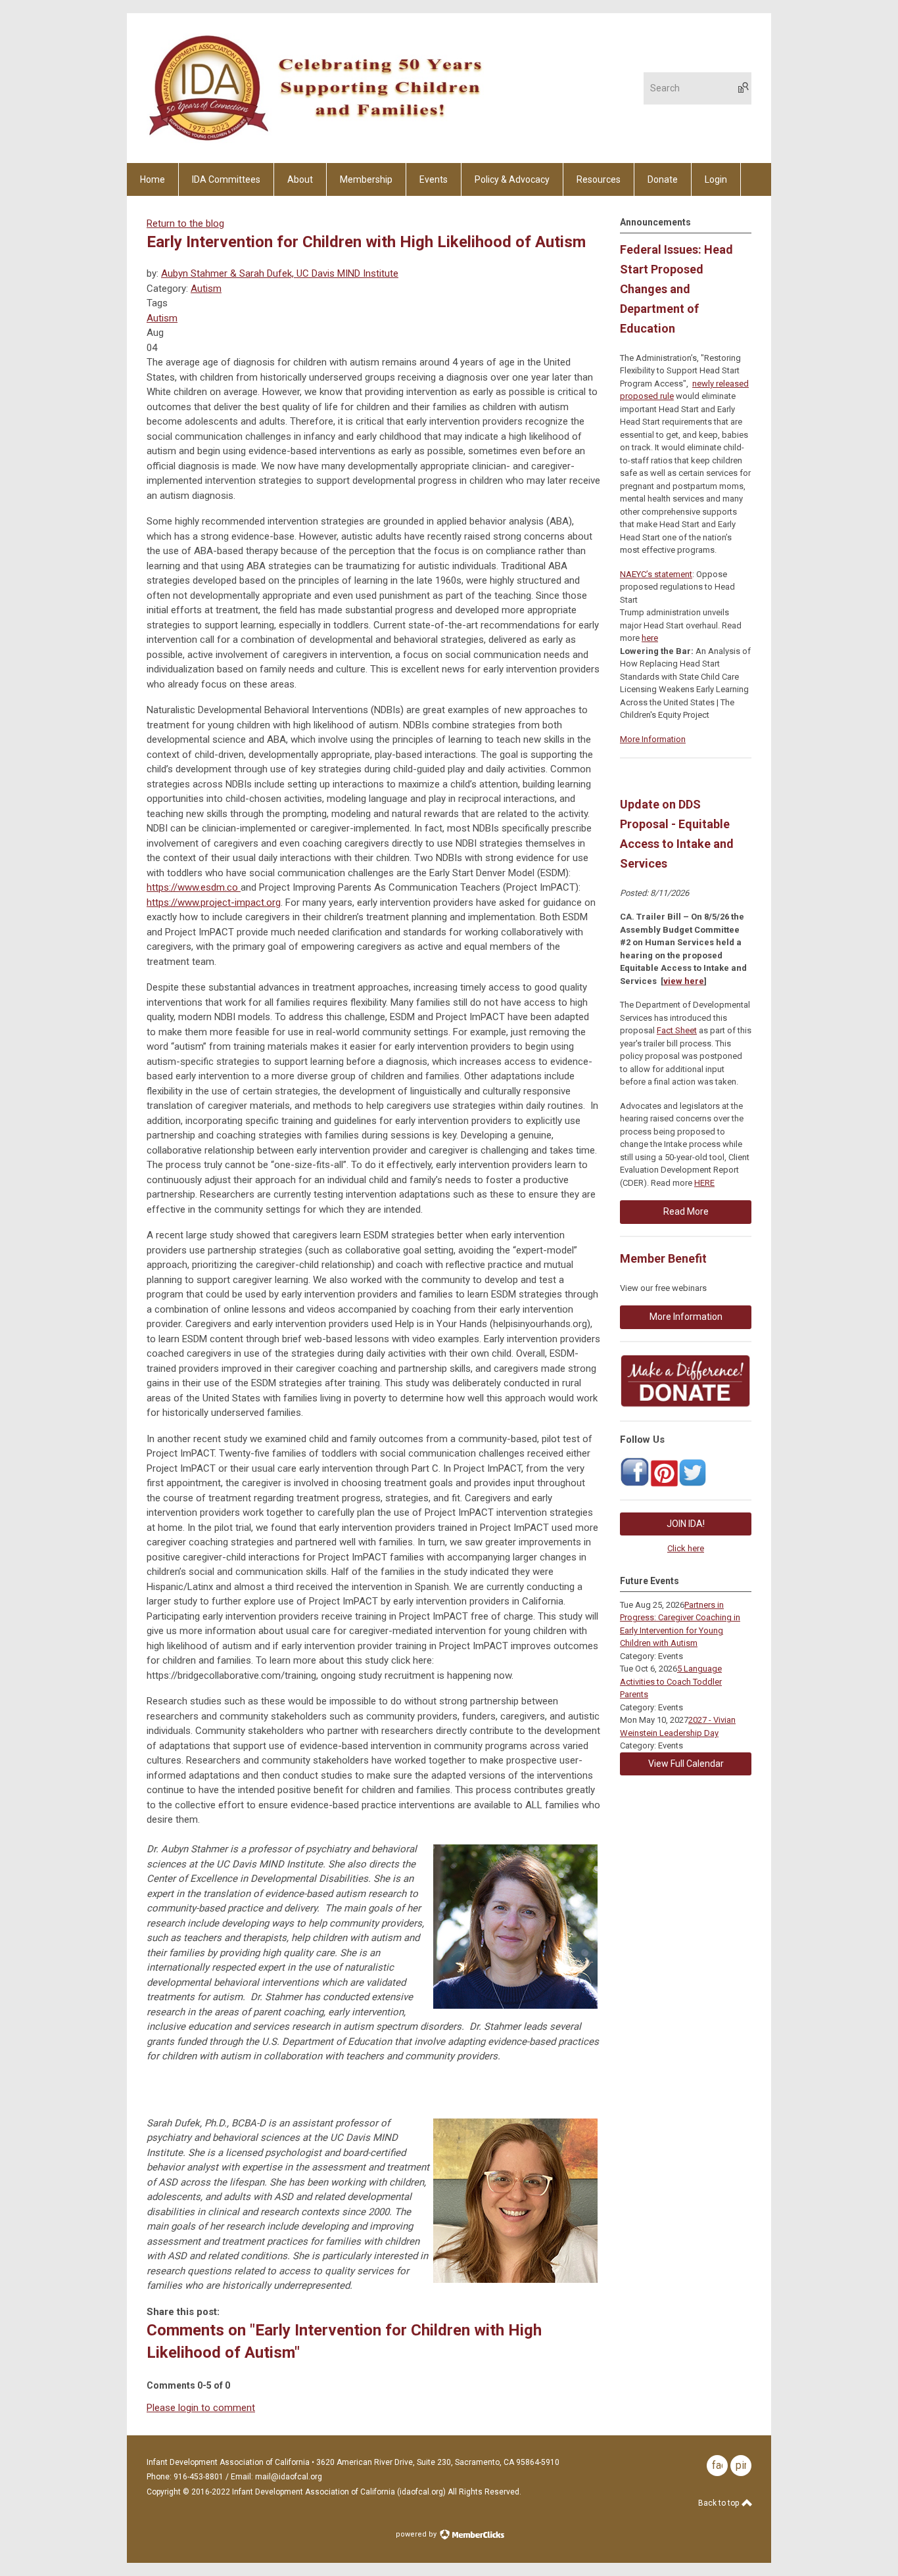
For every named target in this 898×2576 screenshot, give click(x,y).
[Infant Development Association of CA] (635, 1484)
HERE (704, 1183)
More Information (653, 739)
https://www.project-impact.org (214, 902)
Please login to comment (201, 2408)
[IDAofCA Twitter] (693, 1484)
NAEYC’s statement (656, 574)
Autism (206, 289)
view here (684, 981)
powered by (417, 2534)
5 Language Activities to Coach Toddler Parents (671, 1681)
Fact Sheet (677, 1030)
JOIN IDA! (686, 1524)
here (650, 638)
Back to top (720, 2503)
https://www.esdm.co (194, 887)
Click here (686, 1548)
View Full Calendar (686, 1764)
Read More (686, 1211)
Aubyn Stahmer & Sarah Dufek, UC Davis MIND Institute (280, 273)
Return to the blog (185, 223)
